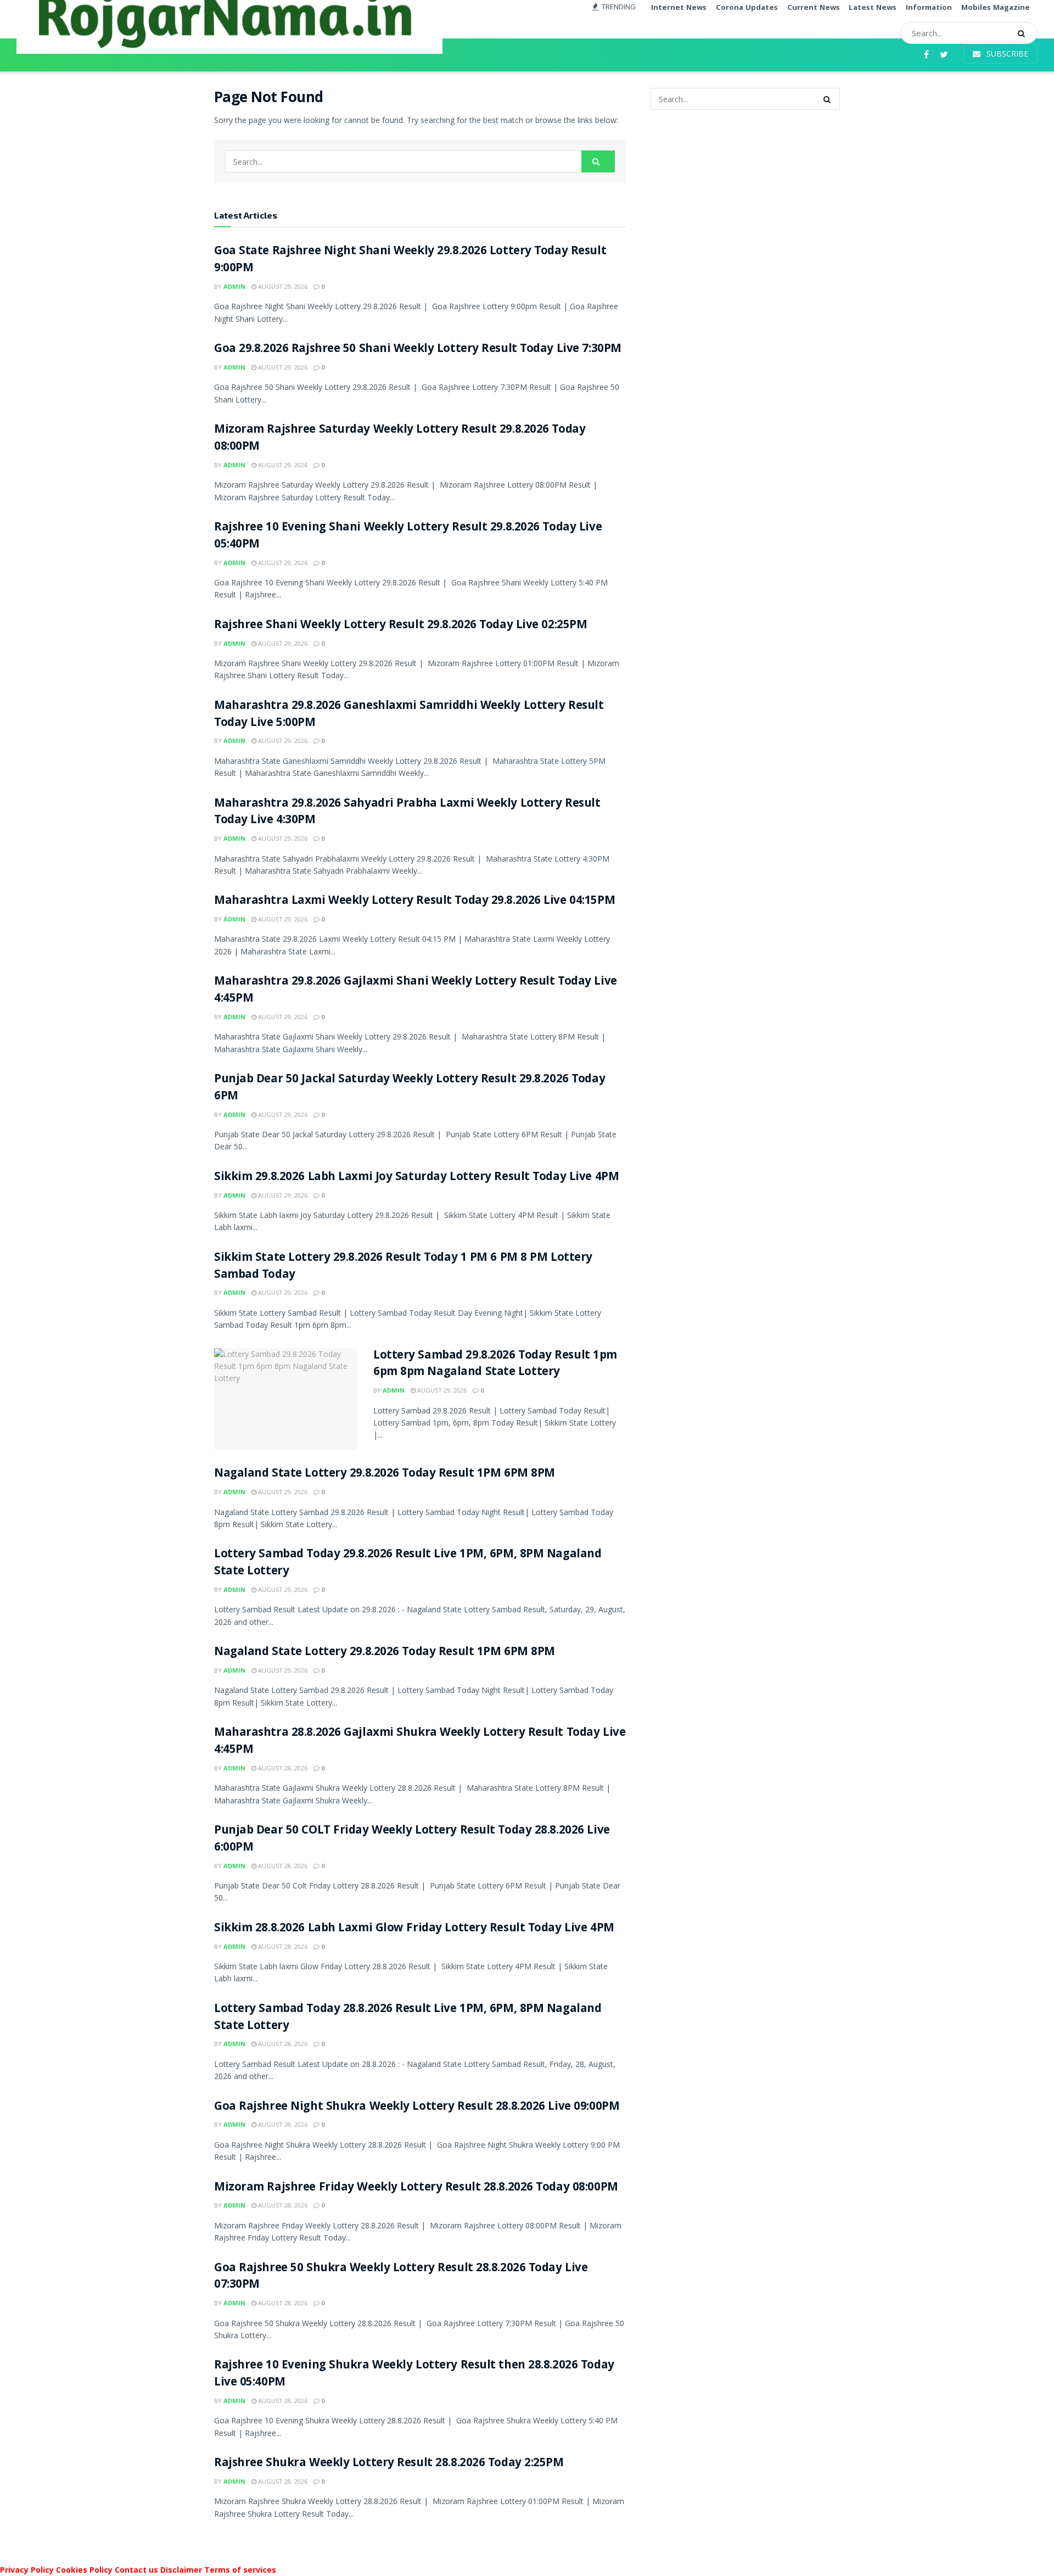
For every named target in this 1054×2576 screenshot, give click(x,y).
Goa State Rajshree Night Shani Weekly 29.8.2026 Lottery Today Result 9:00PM (410, 260)
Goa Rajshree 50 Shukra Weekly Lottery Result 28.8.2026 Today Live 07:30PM (401, 2277)
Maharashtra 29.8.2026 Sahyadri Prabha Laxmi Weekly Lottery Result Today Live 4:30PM (407, 813)
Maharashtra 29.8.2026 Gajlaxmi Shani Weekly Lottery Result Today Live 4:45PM (416, 991)
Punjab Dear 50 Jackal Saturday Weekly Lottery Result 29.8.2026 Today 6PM (410, 1088)
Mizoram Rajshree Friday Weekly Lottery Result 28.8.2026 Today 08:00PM (416, 2188)
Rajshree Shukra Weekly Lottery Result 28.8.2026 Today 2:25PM (389, 2464)
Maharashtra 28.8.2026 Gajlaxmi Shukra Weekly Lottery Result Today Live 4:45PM (420, 1742)
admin (234, 286)
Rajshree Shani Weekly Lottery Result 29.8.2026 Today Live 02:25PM (400, 626)
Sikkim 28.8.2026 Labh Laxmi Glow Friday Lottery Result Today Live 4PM (414, 1929)
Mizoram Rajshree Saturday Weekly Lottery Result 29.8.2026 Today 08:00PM (400, 439)
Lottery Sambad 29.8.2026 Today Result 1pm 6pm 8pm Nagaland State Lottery (495, 1365)
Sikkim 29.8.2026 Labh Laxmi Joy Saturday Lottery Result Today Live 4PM (416, 1178)
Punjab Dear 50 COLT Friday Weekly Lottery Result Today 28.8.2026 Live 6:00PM (412, 1840)
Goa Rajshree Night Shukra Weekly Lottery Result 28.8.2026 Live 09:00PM (417, 2107)
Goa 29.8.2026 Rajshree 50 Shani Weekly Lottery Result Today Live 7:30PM (418, 350)
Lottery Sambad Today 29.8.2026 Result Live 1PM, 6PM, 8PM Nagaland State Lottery (408, 1563)
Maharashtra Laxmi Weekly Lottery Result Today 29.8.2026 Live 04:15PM (414, 901)
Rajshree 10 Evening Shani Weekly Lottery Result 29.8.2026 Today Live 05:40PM (408, 537)
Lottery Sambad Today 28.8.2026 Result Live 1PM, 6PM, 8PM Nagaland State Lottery (408, 2018)
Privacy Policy (27, 2570)
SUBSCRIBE (1006, 54)
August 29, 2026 (282, 286)
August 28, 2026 (282, 1768)
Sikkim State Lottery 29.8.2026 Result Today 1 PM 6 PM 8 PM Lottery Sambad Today (403, 1267)
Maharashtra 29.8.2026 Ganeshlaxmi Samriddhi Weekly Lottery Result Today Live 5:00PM (409, 715)
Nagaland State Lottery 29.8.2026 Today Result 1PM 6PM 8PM (385, 1474)
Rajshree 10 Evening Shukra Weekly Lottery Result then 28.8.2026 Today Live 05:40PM (414, 2374)
